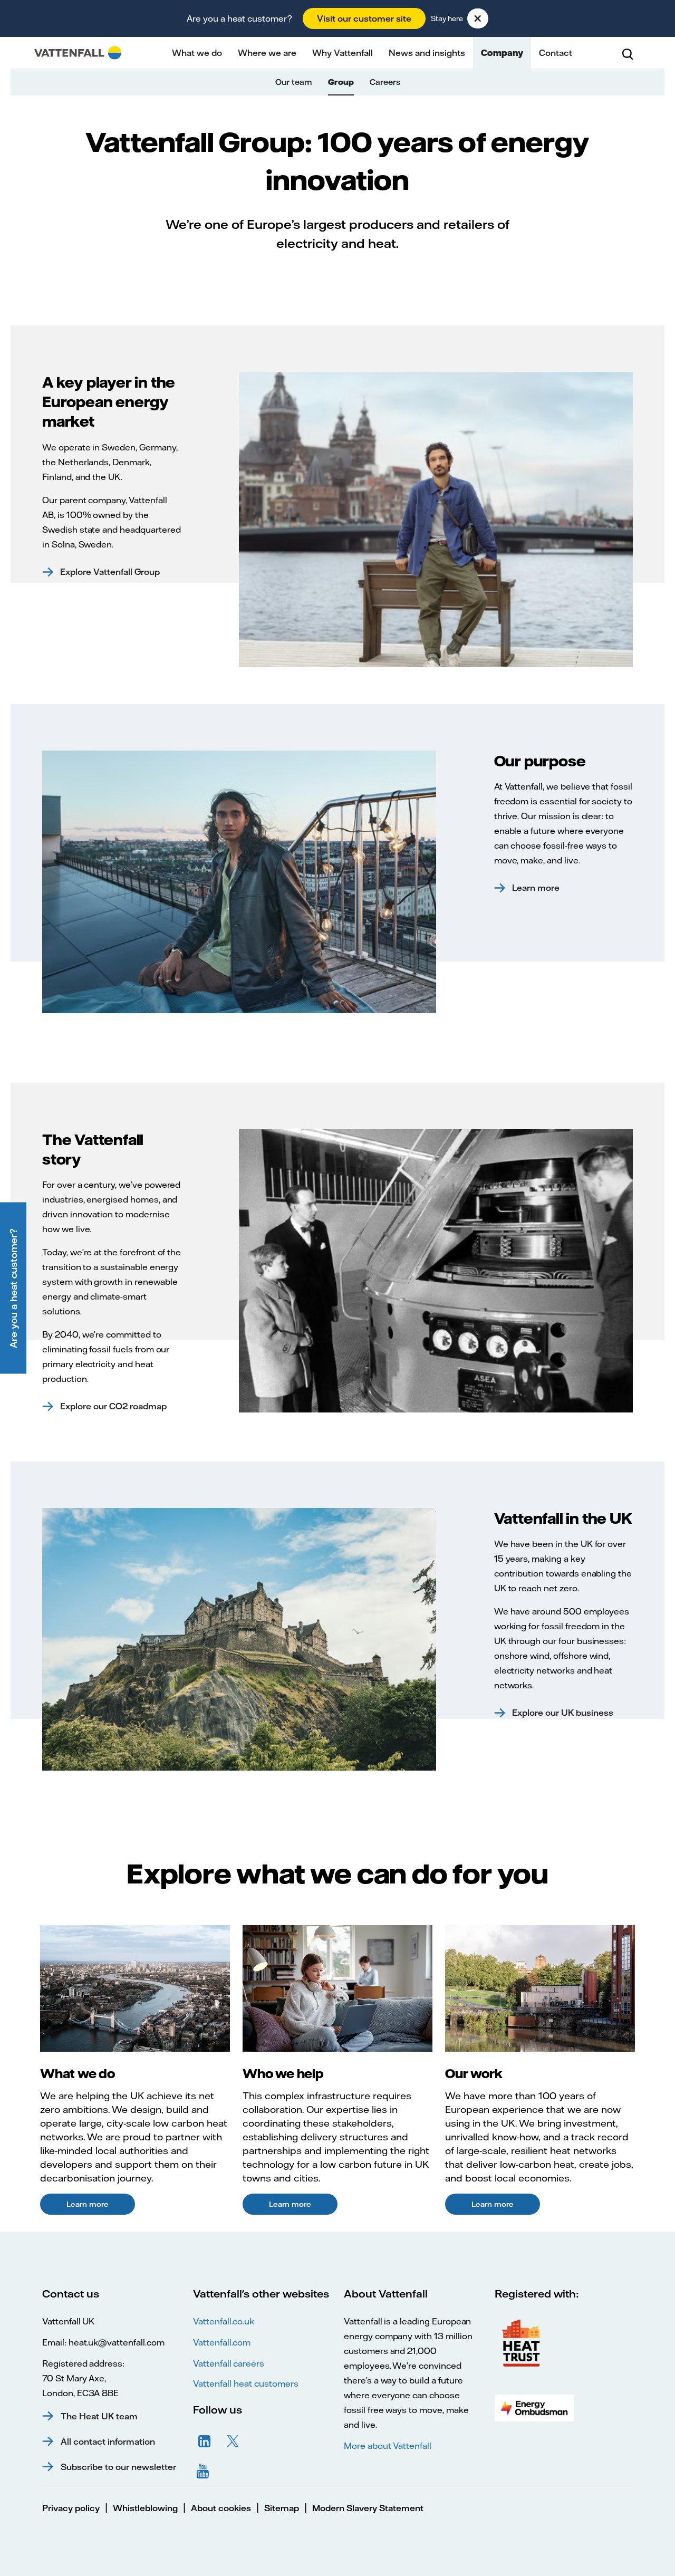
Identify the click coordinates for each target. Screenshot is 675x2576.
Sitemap (282, 2508)
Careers (385, 82)
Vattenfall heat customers (246, 2383)
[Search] (628, 53)
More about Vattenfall (388, 2446)
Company (502, 53)
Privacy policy (71, 2508)
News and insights (427, 53)
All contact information (108, 2442)
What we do (197, 53)
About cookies (221, 2508)
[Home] (78, 53)
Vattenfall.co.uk (224, 2321)
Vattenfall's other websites (261, 2294)
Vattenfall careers (229, 2363)
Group (341, 82)
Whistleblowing (145, 2508)
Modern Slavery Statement (368, 2508)
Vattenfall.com (222, 2342)
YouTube (205, 2470)
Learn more (536, 888)
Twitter (233, 2442)
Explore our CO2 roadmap (113, 1406)
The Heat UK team (99, 2416)
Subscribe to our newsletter (118, 2467)
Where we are (267, 53)
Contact (556, 53)
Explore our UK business (563, 1713)
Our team (294, 82)
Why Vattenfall (343, 53)
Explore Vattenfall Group (110, 572)
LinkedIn (205, 2442)
